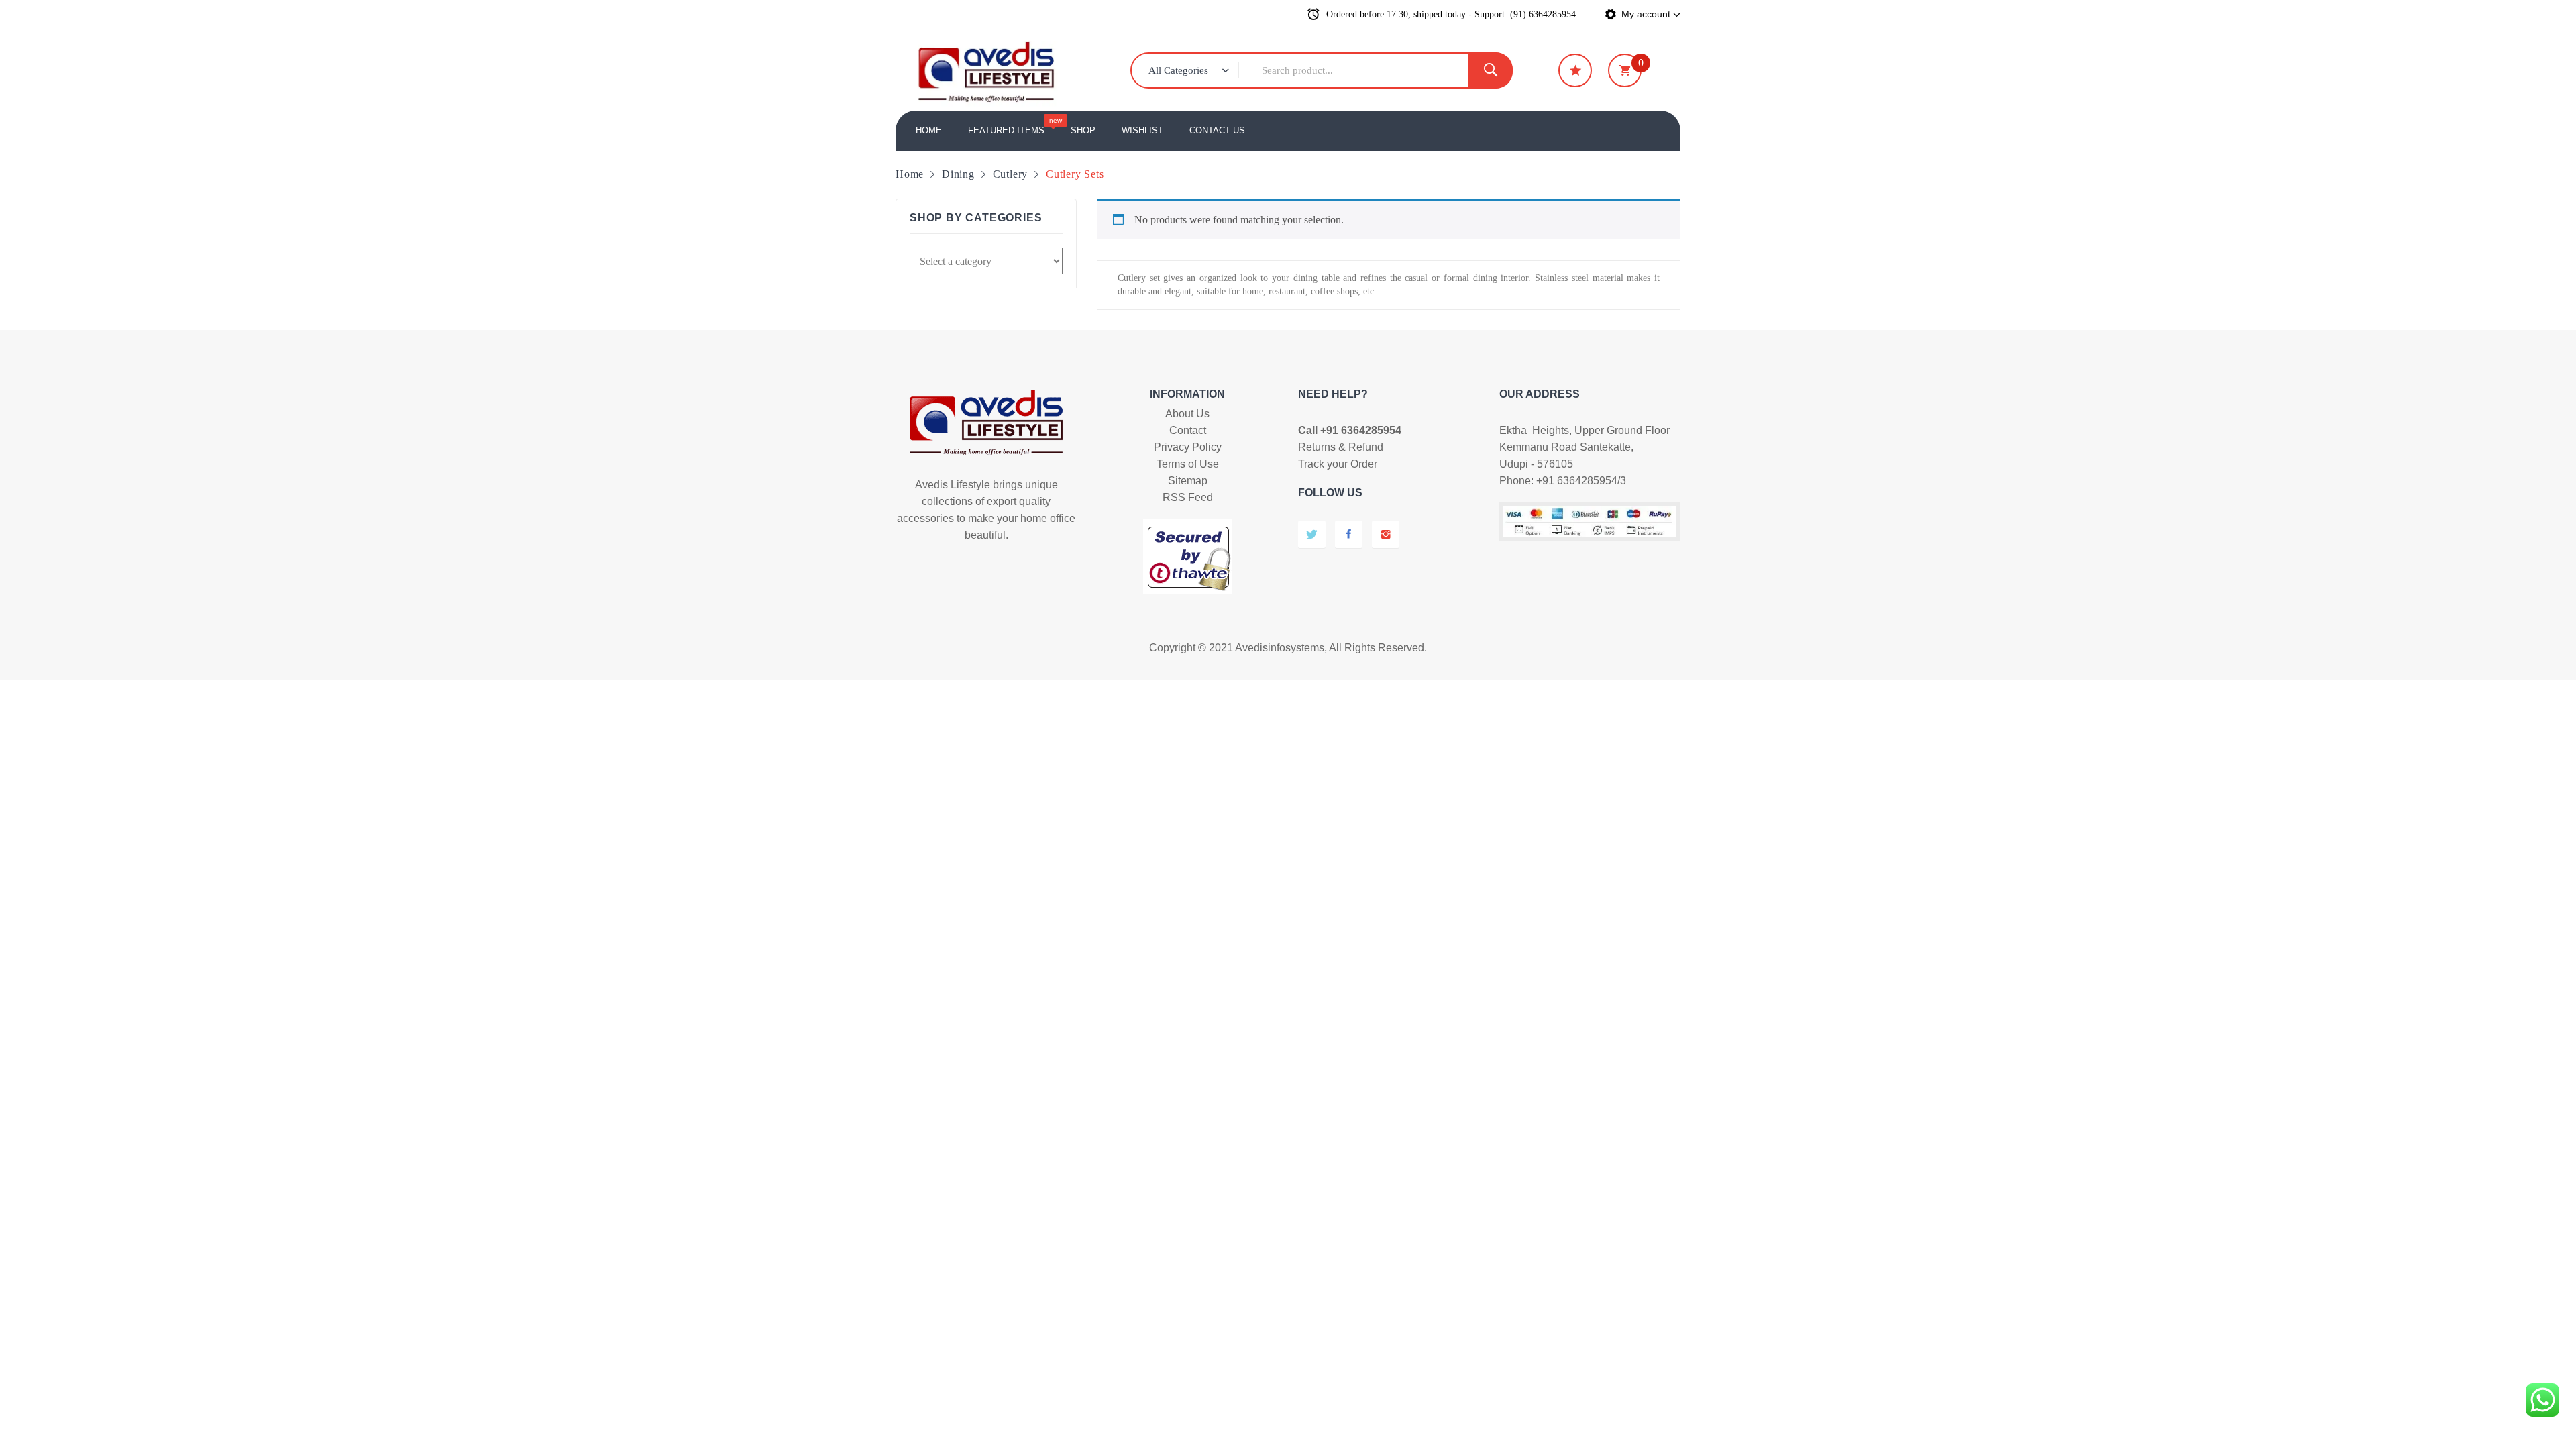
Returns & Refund (1341, 447)
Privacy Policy (1188, 447)
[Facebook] (1349, 534)
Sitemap (1188, 481)
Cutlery (1011, 174)
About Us (1187, 414)
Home (910, 174)
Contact (1188, 430)
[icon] (1575, 70)
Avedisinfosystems (1280, 648)
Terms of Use (1188, 464)
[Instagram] (1386, 534)
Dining (958, 174)
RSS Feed (1188, 497)
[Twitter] (1312, 534)
